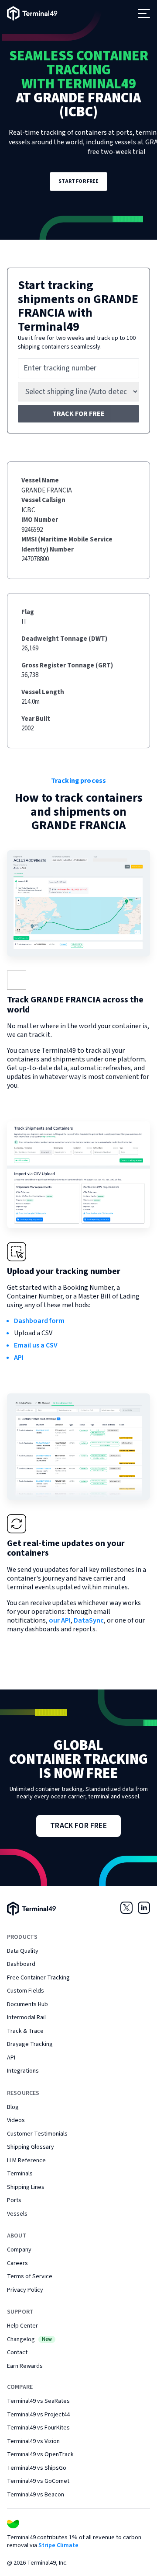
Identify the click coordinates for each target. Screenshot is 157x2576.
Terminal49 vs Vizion (33, 2441)
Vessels (17, 2214)
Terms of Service (30, 2276)
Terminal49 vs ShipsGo (37, 2468)
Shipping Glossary (31, 2147)
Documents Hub (27, 2004)
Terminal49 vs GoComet (38, 2481)
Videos (16, 2120)
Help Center (22, 2326)
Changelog (29, 2339)
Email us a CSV (36, 1345)
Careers (17, 2263)
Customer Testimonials (37, 2134)
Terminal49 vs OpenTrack (40, 2454)
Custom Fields (26, 1991)
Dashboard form (39, 1321)
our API (60, 1620)
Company (19, 2250)
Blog (13, 2107)
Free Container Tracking (38, 1978)
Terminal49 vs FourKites (38, 2428)
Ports (14, 2200)
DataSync (89, 1620)
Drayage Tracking (30, 2044)
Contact (17, 2353)
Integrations (23, 2071)
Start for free (79, 181)
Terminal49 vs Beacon (36, 2495)
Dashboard (21, 1964)
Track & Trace (25, 2031)
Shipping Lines (26, 2187)
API (19, 1358)
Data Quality (23, 1951)
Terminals (20, 2174)
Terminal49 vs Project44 (38, 2415)
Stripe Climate (58, 2545)
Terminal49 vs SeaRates (38, 2401)
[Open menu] (144, 14)
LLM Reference (26, 2161)
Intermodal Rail (26, 2018)
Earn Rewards (25, 2366)
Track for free (78, 414)
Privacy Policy (25, 2290)
